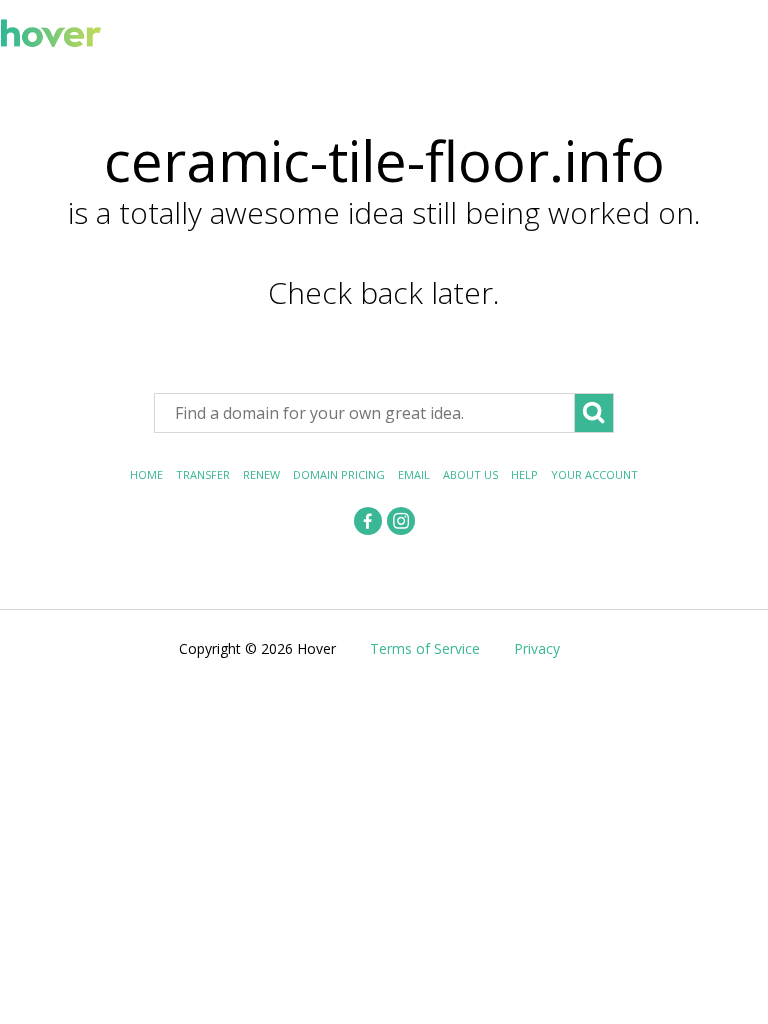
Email (414, 474)
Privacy (537, 648)
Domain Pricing (339, 474)
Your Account (594, 474)
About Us (470, 474)
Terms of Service (425, 648)
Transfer (203, 474)
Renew (261, 474)
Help (524, 474)
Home (146, 474)
